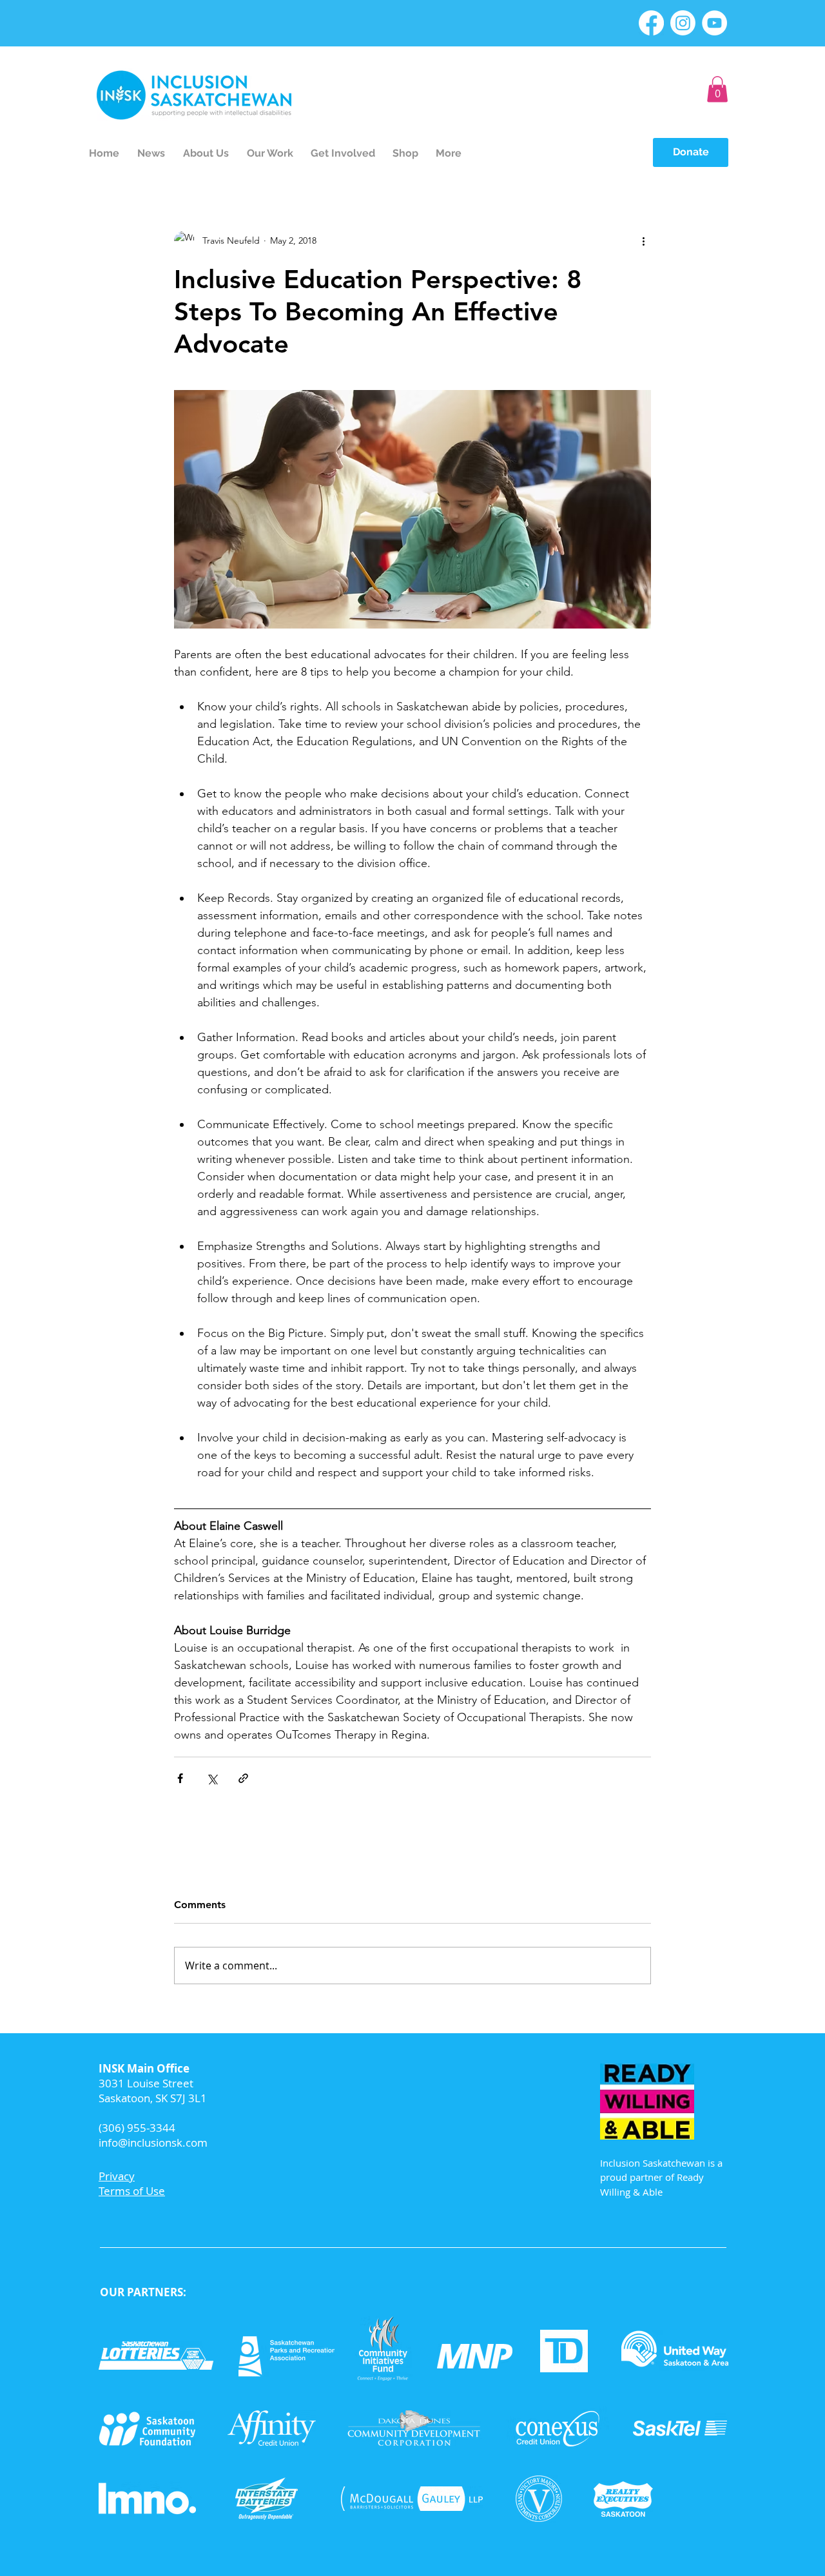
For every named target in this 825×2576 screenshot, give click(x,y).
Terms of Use (132, 2191)
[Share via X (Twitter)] (212, 1778)
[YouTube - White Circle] (714, 23)
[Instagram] (683, 23)
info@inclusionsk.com (153, 2142)
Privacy (117, 2176)
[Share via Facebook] (180, 1778)
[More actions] (643, 241)
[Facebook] (651, 23)
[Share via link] (243, 1778)
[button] (717, 89)
